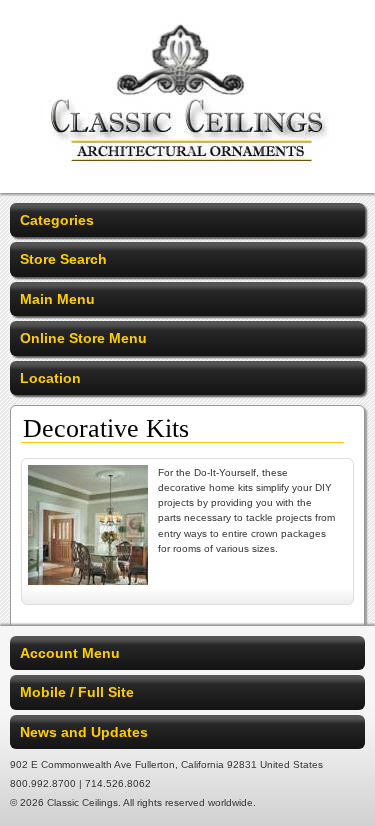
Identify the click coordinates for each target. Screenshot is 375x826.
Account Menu (70, 653)
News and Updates (84, 732)
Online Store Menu (83, 338)
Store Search (63, 259)
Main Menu (57, 299)
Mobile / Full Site (77, 692)
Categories (57, 220)
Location (50, 378)
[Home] (187, 180)
